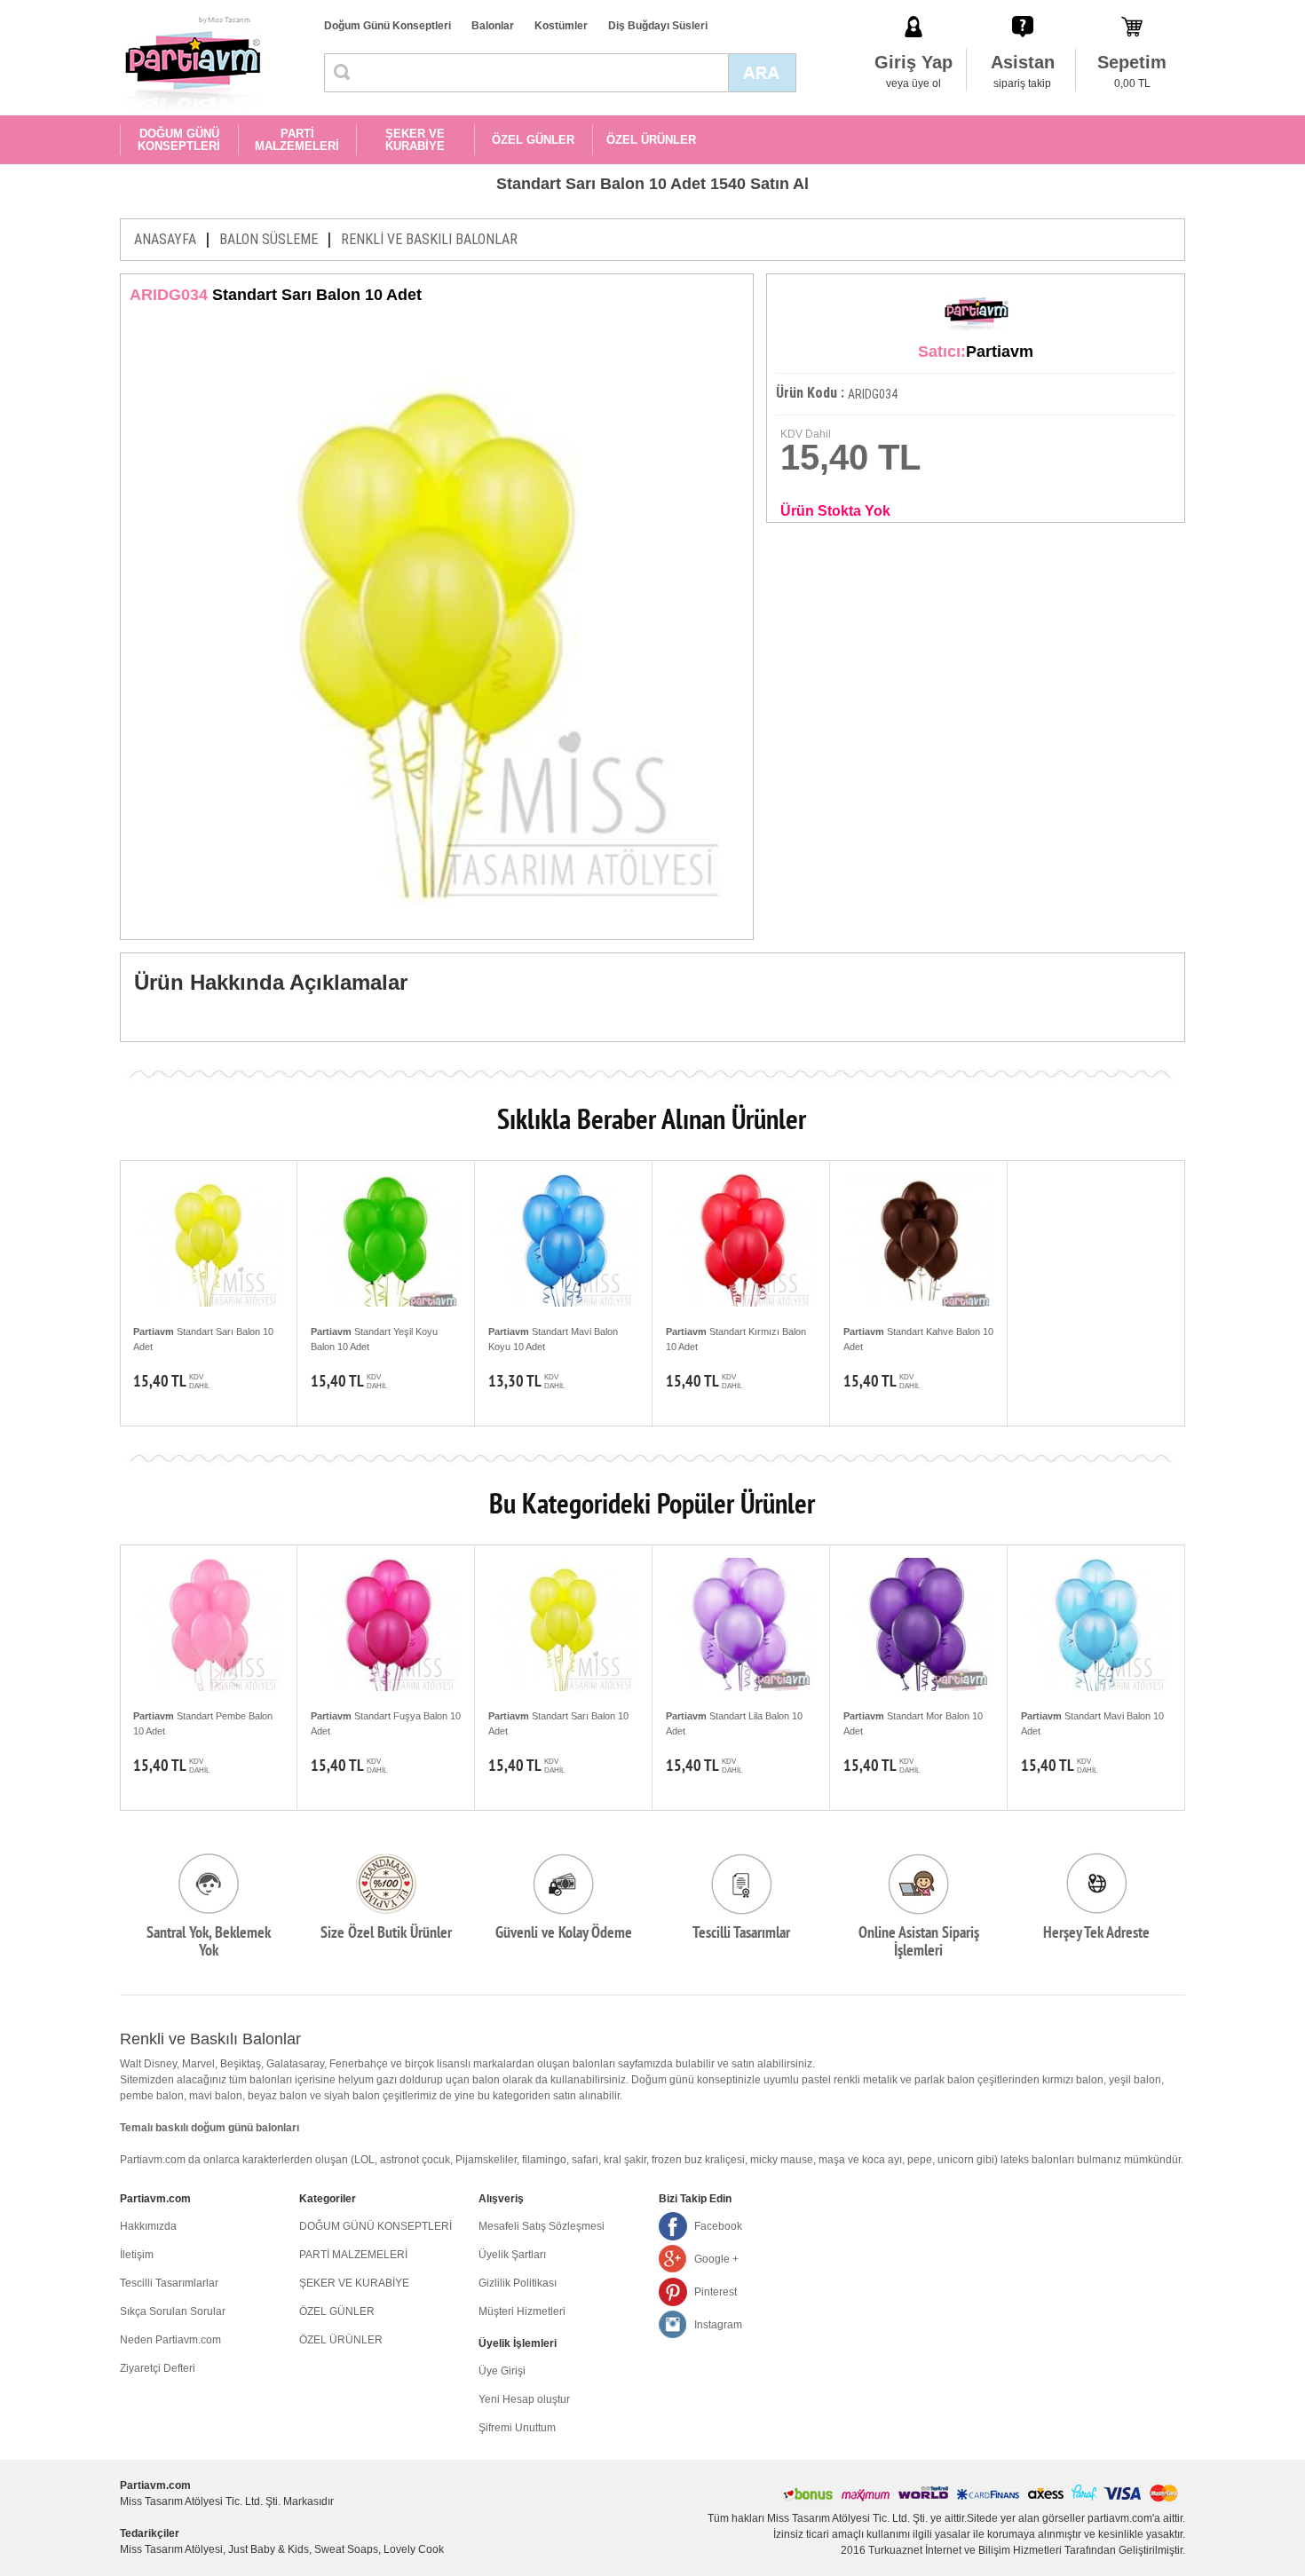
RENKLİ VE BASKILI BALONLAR (429, 239)
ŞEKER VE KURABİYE (415, 140)
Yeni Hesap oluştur (524, 2399)
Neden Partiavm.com (170, 2340)
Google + (716, 2259)
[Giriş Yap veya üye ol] (913, 8)
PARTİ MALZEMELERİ (297, 140)
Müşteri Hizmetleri (522, 2311)
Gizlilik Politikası (518, 2283)
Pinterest (716, 2292)
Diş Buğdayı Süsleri (658, 26)
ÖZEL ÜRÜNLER (651, 140)
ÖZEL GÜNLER (533, 140)
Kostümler (561, 26)
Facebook (718, 2226)
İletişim (137, 2255)
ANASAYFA (165, 239)
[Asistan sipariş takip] (1023, 8)
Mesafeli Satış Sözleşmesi (542, 2226)
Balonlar (493, 26)
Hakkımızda (148, 2226)
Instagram (718, 2325)
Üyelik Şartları (512, 2255)
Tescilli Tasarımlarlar (169, 2283)
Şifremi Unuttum (517, 2428)
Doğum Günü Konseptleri (388, 26)
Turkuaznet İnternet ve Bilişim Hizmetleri (965, 2550)
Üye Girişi (502, 2371)
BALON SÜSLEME (269, 239)
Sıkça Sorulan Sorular (173, 2311)
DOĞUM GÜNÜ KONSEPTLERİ (179, 140)
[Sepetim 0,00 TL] (1132, 8)
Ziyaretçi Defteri (158, 2368)
